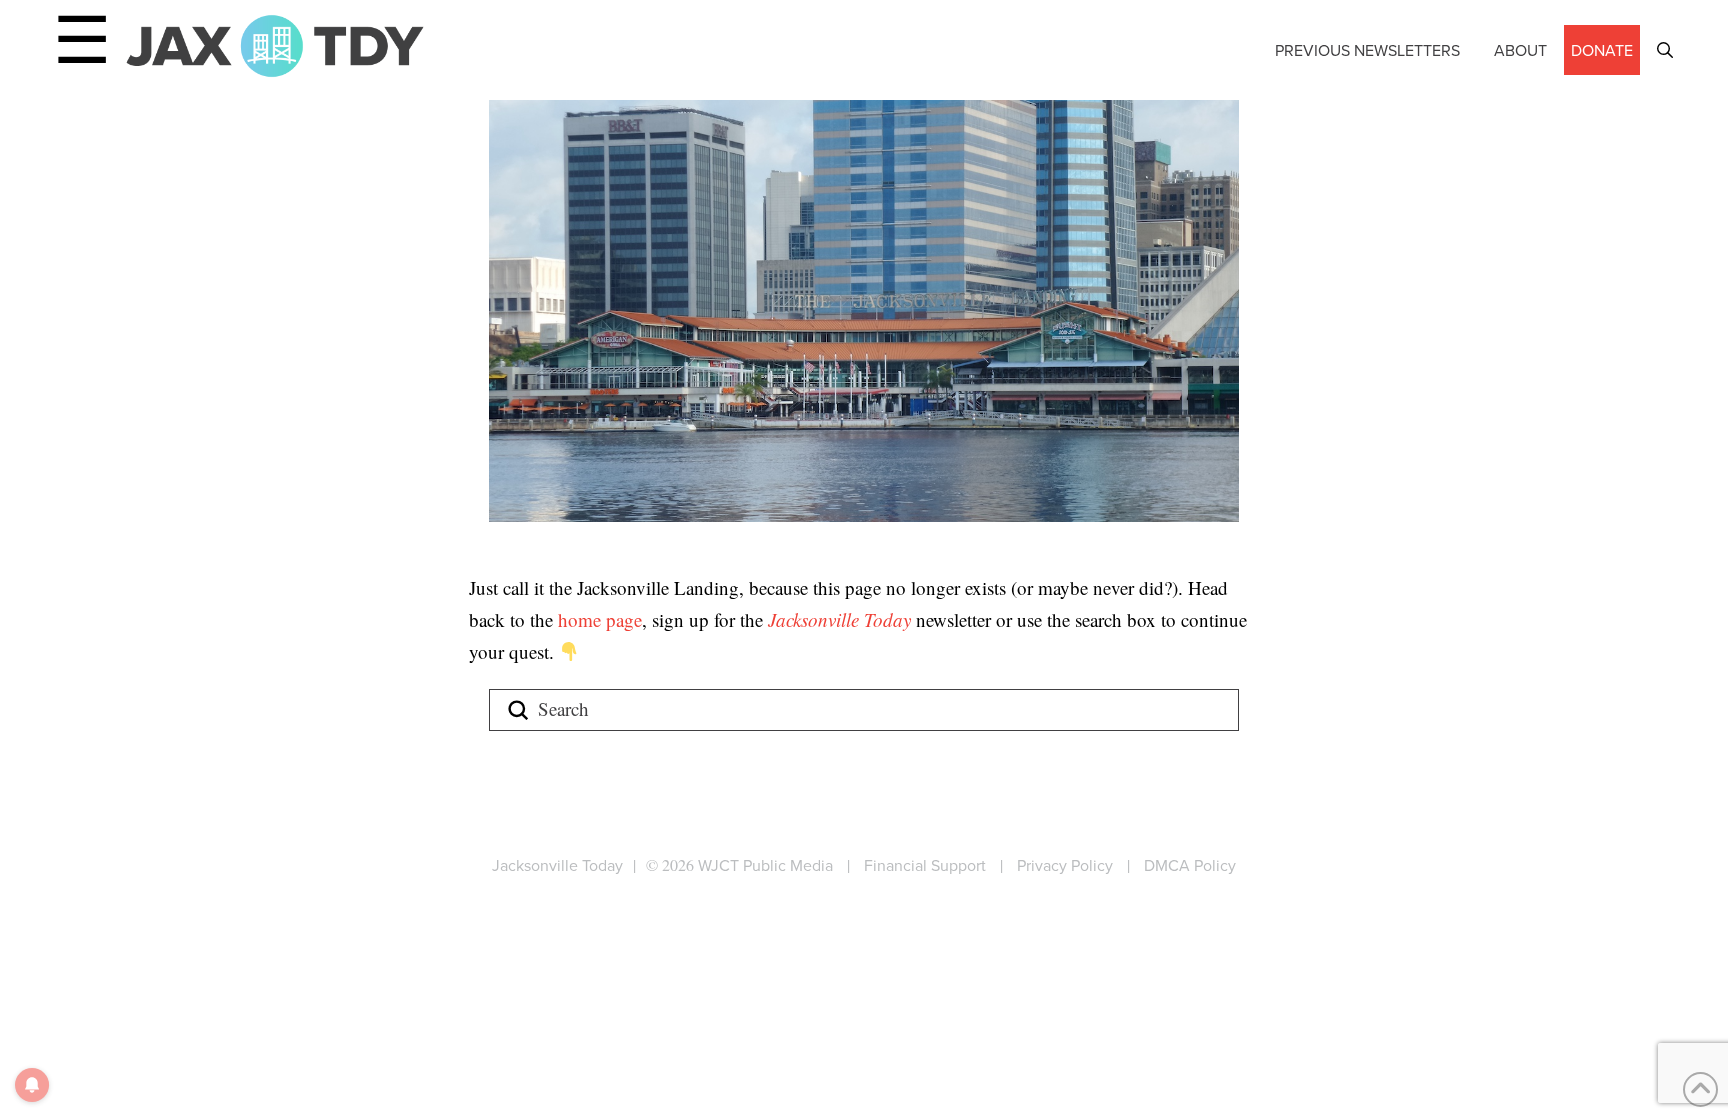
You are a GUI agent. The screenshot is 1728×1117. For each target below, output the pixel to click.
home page (600, 619)
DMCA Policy (1190, 865)
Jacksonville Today (842, 619)
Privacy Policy (1065, 865)
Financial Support (925, 865)
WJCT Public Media (765, 865)
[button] (1665, 50)
